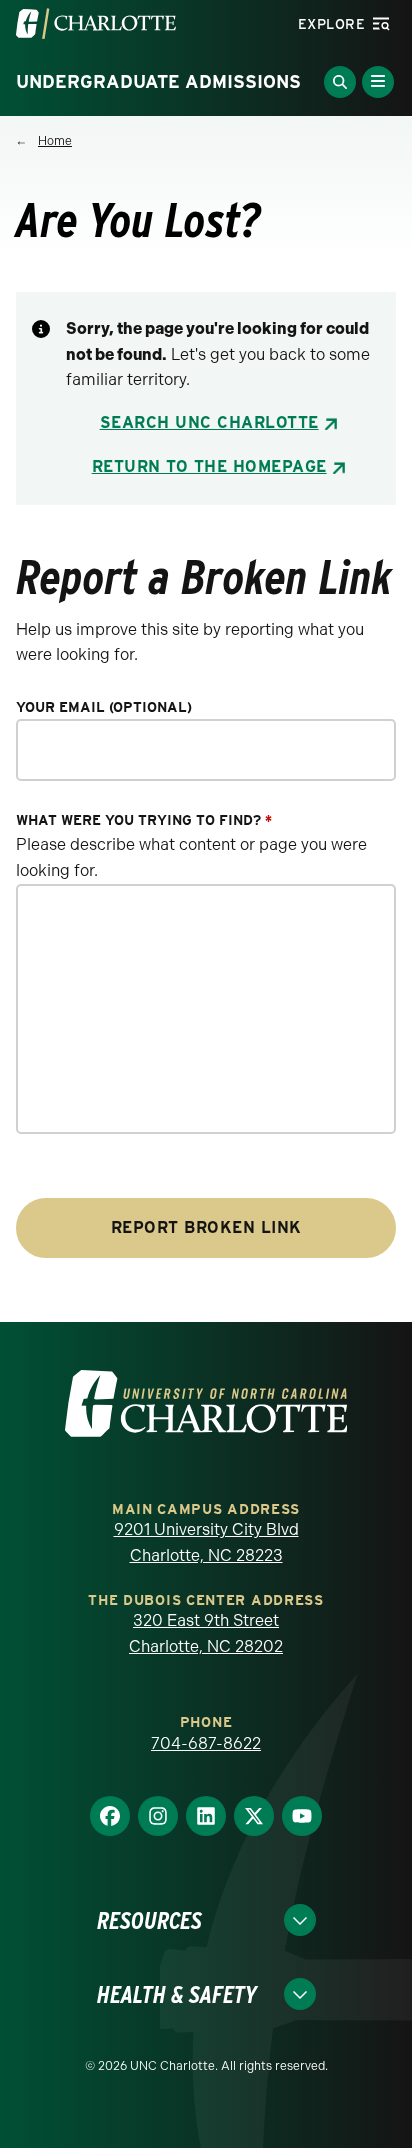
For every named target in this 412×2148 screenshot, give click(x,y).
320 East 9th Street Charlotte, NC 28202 (206, 1633)
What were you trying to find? (144, 820)
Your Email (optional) (104, 707)
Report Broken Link (206, 1227)
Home (55, 141)
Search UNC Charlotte (209, 422)
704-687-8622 (206, 1743)
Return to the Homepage (209, 466)
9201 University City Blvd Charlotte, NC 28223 (206, 1542)
